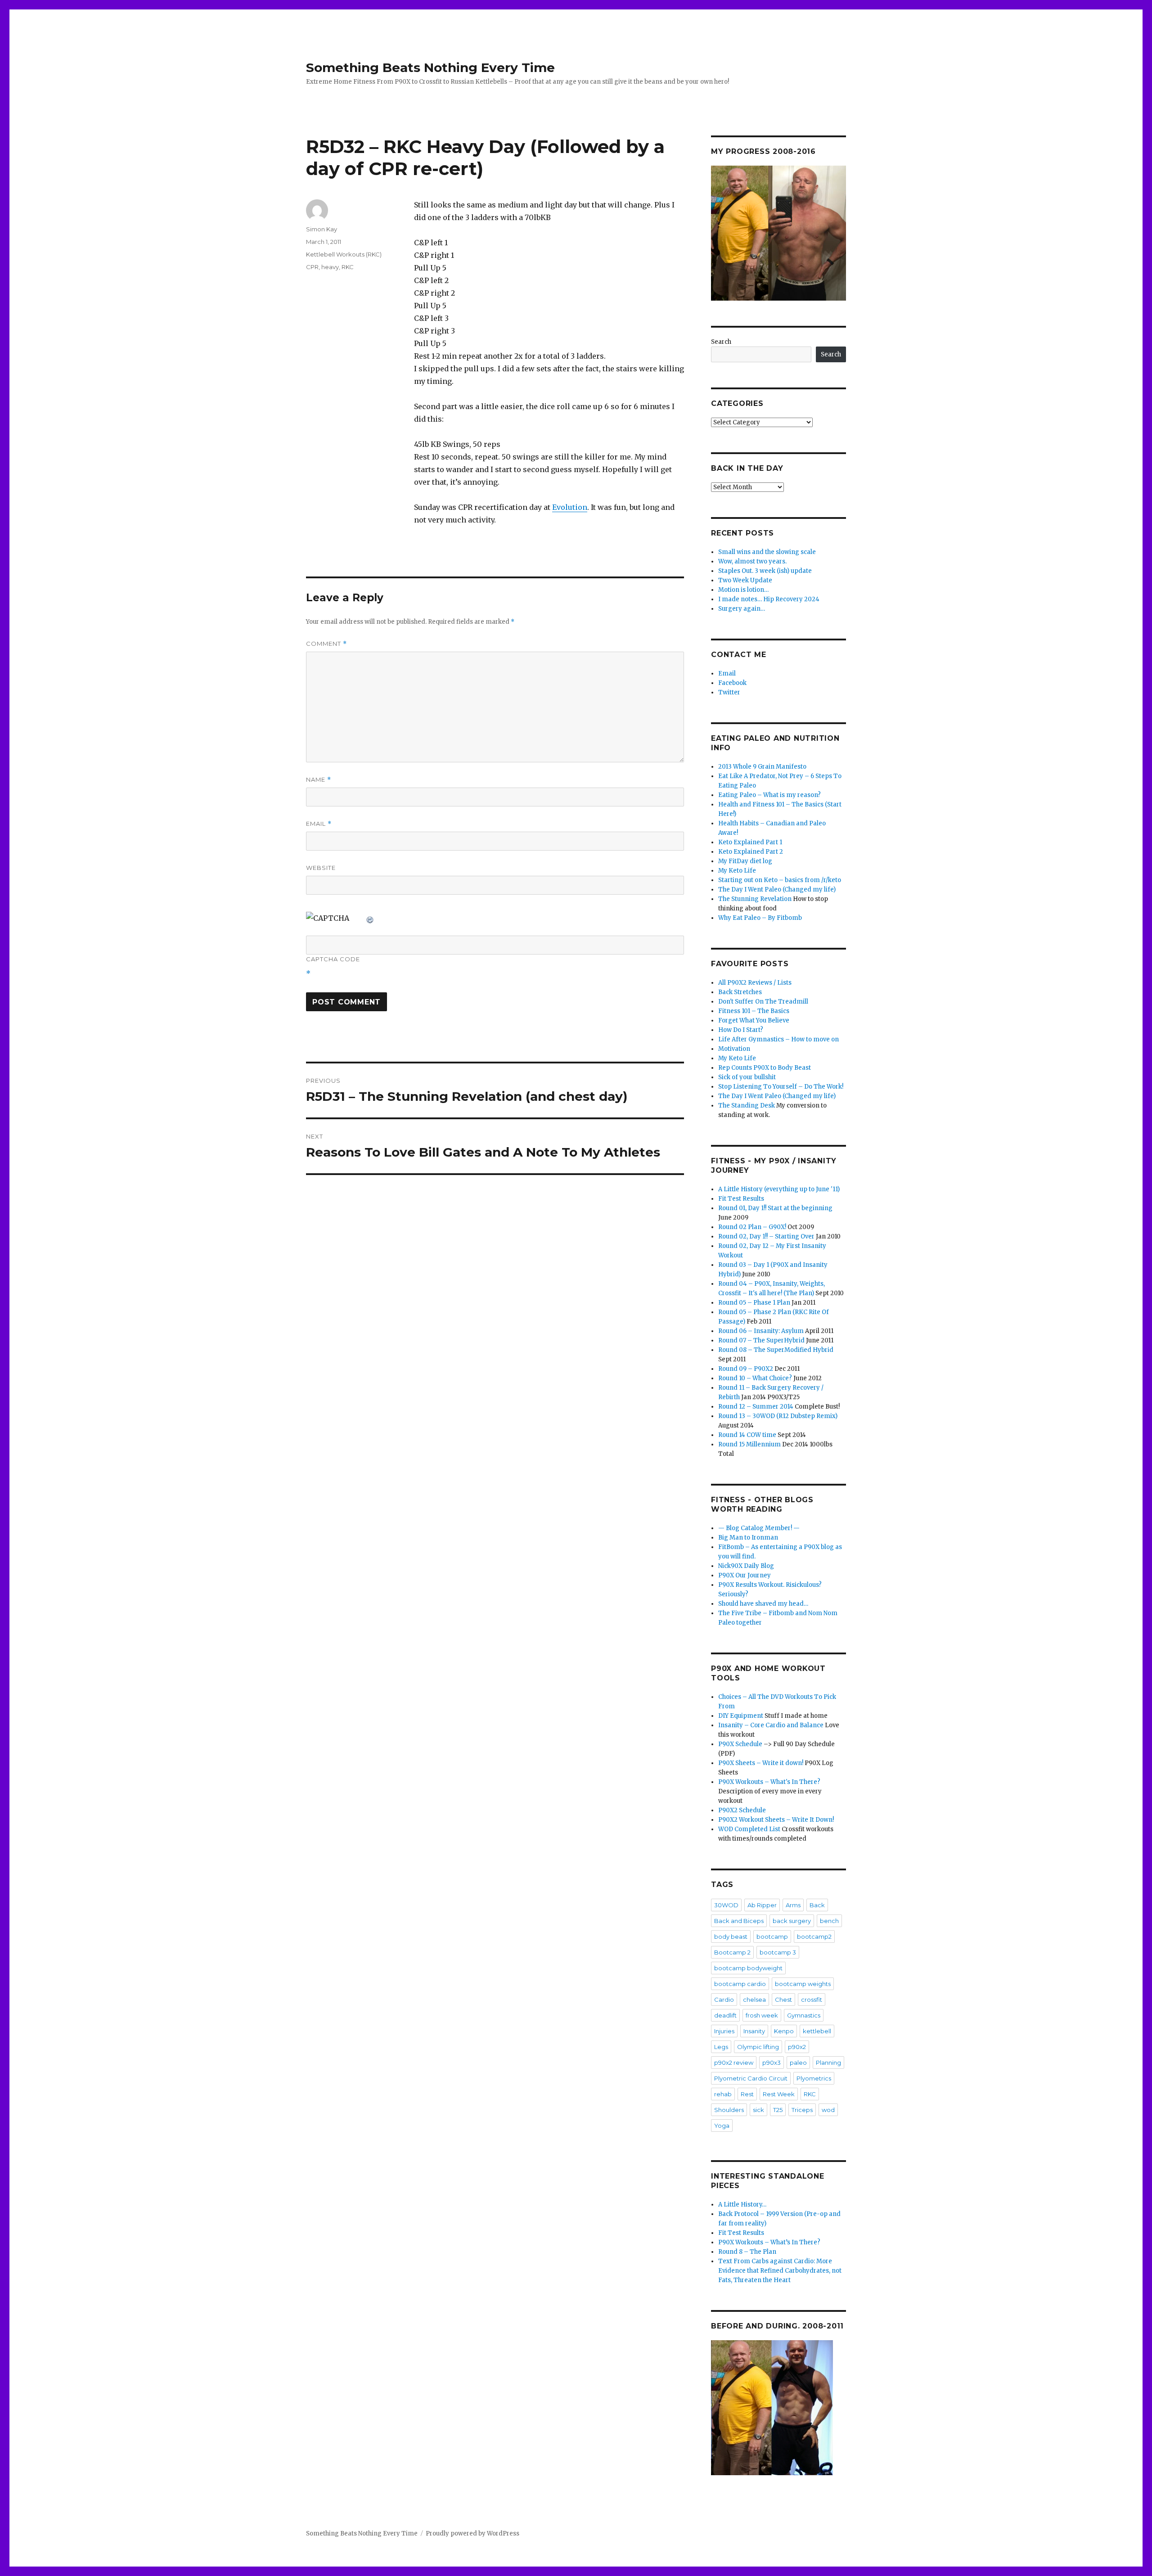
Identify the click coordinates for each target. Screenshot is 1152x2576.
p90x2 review (734, 2063)
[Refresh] (370, 918)
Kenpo (784, 2031)
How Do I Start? (741, 1030)
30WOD (726, 1905)
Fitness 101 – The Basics (754, 1011)
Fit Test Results (741, 1199)
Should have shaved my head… (763, 1604)
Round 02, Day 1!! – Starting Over (766, 1236)
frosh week (762, 2015)
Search (721, 342)
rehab (723, 2094)
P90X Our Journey (745, 1575)
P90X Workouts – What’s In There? (769, 2242)
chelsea (754, 2000)
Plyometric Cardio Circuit (751, 2078)
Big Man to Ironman (748, 1538)
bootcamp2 (814, 1937)
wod (828, 2110)
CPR (312, 267)
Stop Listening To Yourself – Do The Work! (781, 1087)
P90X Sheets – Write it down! (761, 1763)
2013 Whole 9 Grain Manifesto (762, 767)
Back (817, 1905)
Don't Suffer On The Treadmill (763, 1002)
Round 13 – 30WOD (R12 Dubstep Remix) (778, 1416)
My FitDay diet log (745, 861)
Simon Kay (322, 229)
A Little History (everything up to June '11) (779, 1189)
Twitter (729, 692)
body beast (731, 1937)
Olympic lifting (758, 2047)
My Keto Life (737, 871)
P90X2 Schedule (742, 1810)
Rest (747, 2094)
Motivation (734, 1049)
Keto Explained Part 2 (751, 852)
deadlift (725, 2015)
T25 (778, 2110)
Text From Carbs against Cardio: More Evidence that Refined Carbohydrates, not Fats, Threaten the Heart (780, 2271)
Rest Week (779, 2094)
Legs (721, 2047)
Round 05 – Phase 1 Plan (754, 1303)
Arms (793, 1905)
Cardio (724, 2000)
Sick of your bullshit (747, 1077)
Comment (326, 644)
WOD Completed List (749, 1829)
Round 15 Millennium (749, 1444)
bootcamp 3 (778, 1952)
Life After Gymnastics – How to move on (778, 1039)
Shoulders (729, 2110)
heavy (330, 267)
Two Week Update (745, 580)
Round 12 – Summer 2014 (756, 1407)
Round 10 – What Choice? (755, 1378)
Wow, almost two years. (752, 561)
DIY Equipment (741, 1716)
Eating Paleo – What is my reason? (769, 795)
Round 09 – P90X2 (746, 1369)
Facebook (732, 683)
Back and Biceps (739, 1921)
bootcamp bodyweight (748, 1968)
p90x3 (772, 2063)
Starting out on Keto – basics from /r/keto (780, 880)
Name (319, 780)
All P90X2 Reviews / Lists (755, 983)
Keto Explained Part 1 (750, 842)
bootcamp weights (803, 1984)
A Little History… (742, 2204)
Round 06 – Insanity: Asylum (761, 1331)
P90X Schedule (740, 1744)
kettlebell (817, 2031)
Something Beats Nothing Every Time (430, 68)
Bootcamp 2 (732, 1952)
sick (758, 2110)
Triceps (802, 2110)
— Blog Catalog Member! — (759, 1528)
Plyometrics (814, 2078)
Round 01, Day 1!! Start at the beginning (775, 1208)
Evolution (570, 507)
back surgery (792, 1921)
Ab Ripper (762, 1905)
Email (319, 824)
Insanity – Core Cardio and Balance (771, 1725)
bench (829, 1921)
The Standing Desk (747, 1106)
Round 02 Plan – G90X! (752, 1227)
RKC (348, 267)
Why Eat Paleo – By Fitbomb (760, 918)
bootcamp (772, 1937)
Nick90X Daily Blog (746, 1566)
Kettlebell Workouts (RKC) (344, 254)
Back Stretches (740, 992)
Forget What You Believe (754, 1020)
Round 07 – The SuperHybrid (761, 1340)
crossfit (812, 2000)
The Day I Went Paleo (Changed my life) (777, 889)
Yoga (722, 2126)
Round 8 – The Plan (747, 2252)
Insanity (754, 2031)
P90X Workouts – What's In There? (769, 1782)
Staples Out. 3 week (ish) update (765, 571)
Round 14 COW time (747, 1435)
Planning (828, 2063)
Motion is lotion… (743, 590)
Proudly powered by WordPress (472, 2533)
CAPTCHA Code (333, 959)
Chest (783, 2000)
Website (321, 868)
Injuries (724, 2031)
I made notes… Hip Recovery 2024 (769, 599)
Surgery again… (742, 609)
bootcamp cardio (740, 1984)
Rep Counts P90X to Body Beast (765, 1068)
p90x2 (797, 2047)
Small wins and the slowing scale (767, 552)
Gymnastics (804, 2015)
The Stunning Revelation (755, 899)
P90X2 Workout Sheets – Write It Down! (776, 1820)
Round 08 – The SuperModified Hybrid (776, 1350)
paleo (798, 2063)
